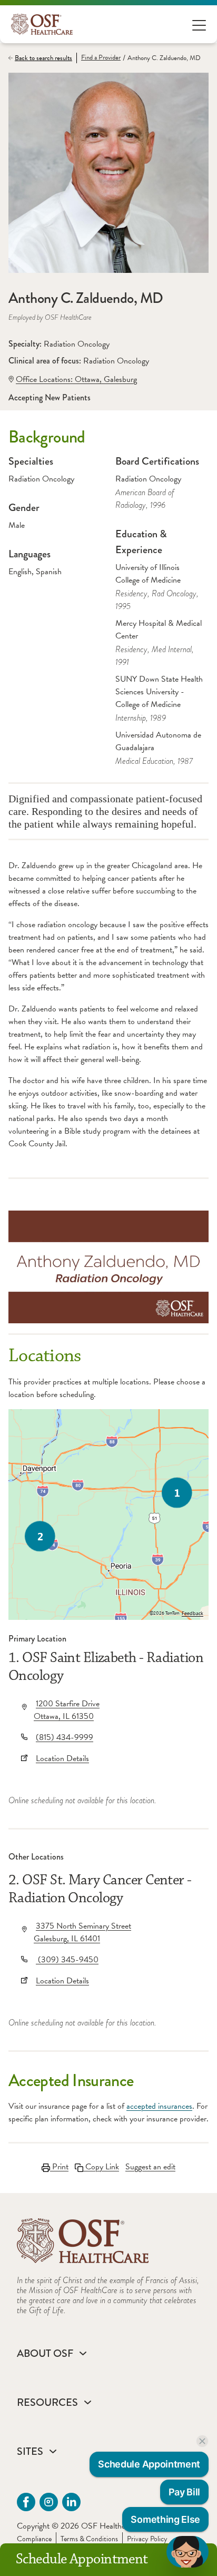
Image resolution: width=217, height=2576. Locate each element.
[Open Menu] (199, 24)
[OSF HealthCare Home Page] (42, 24)
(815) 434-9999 (65, 1737)
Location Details (62, 1758)
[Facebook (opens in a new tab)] (26, 2502)
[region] (108, 1515)
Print (59, 2167)
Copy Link (101, 2167)
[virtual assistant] (188, 2552)
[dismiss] (202, 2441)
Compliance (34, 2539)
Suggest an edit (150, 2167)
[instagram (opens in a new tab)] (49, 2502)
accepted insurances (159, 2106)
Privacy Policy (147, 2539)
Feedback (193, 1614)
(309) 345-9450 (67, 1960)
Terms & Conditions (89, 2539)
